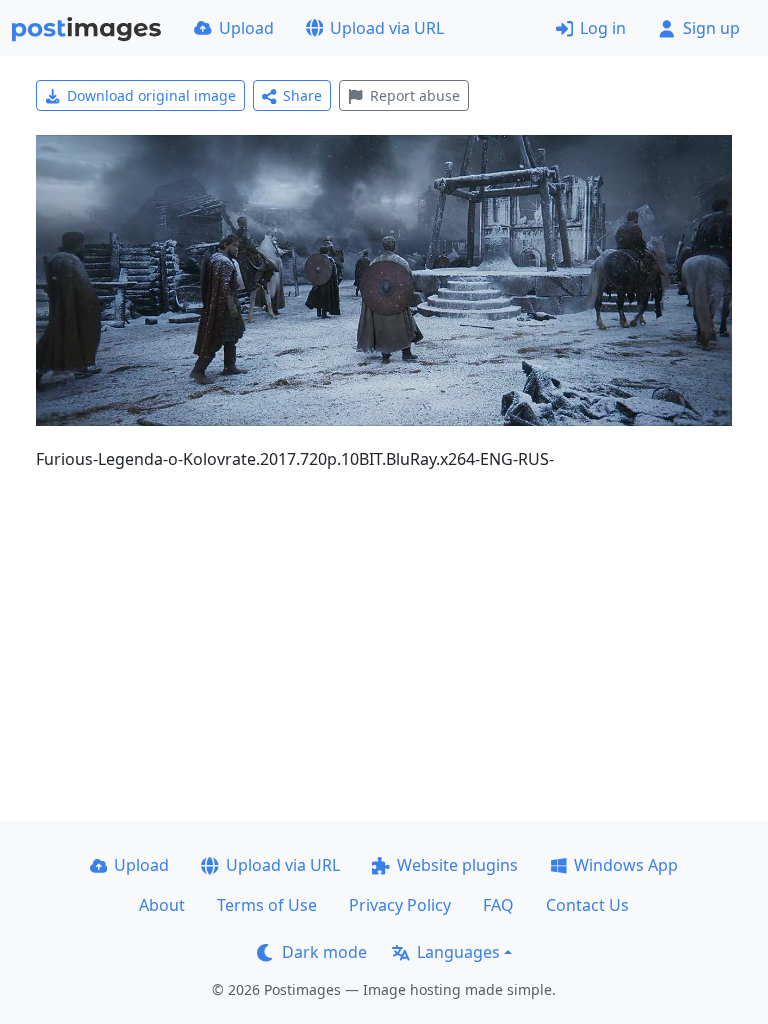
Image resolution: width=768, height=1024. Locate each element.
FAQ (498, 905)
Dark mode (324, 952)
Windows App (626, 865)
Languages (458, 952)
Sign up (711, 28)
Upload (246, 28)
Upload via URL (387, 28)
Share (302, 95)
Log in (603, 28)
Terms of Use (267, 905)
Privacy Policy (400, 905)
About (162, 905)
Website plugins (457, 865)
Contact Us (587, 905)
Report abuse (415, 95)
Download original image (151, 95)
